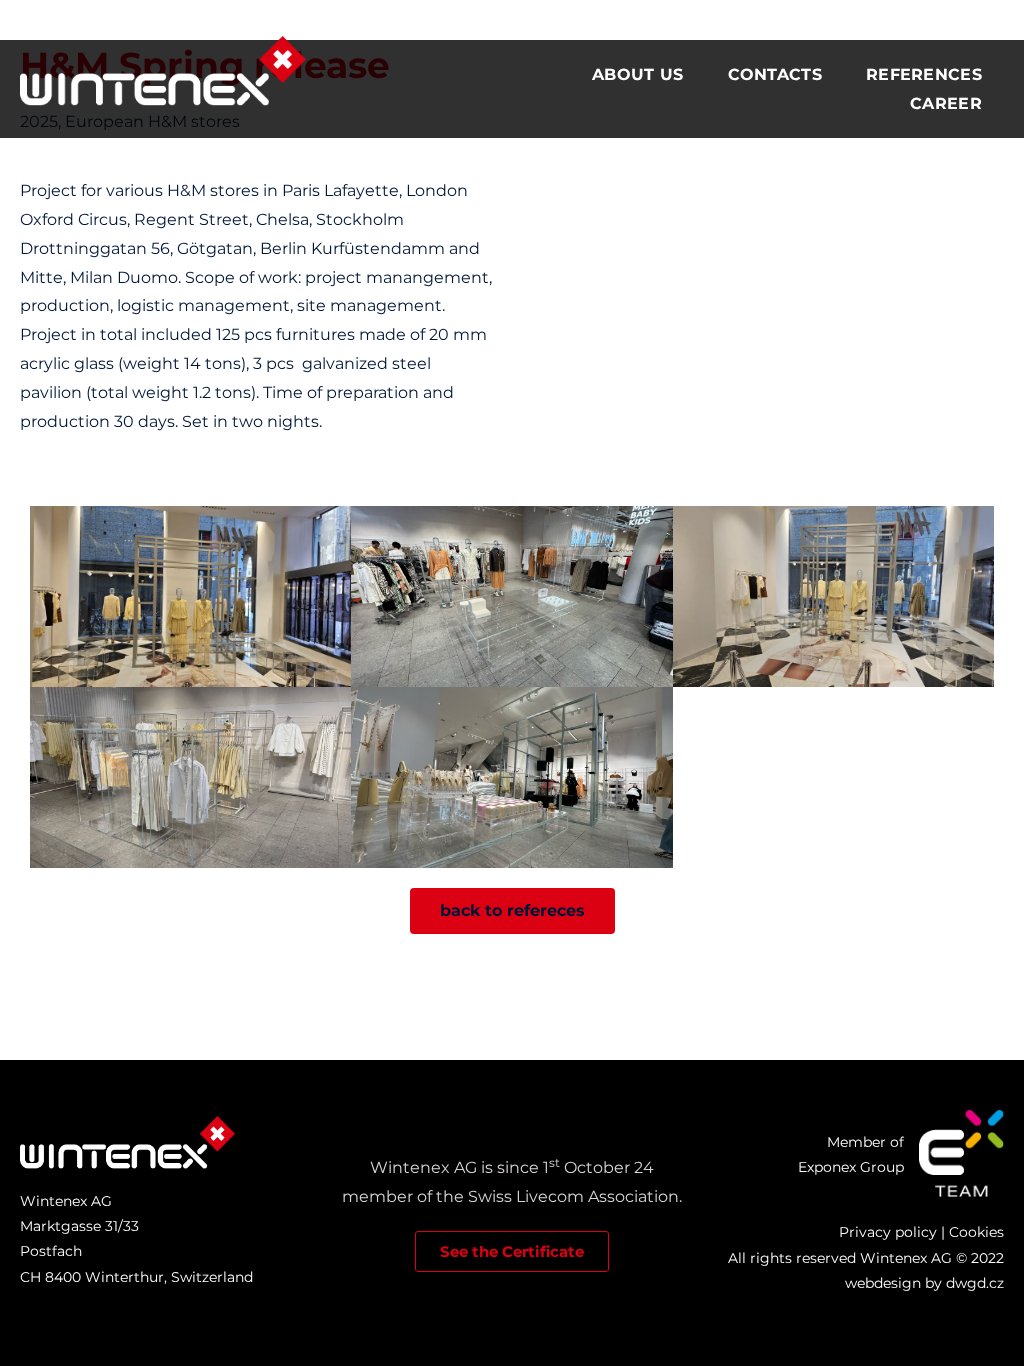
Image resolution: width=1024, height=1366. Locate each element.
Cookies (976, 1232)
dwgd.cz (975, 1283)
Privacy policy (888, 1232)
